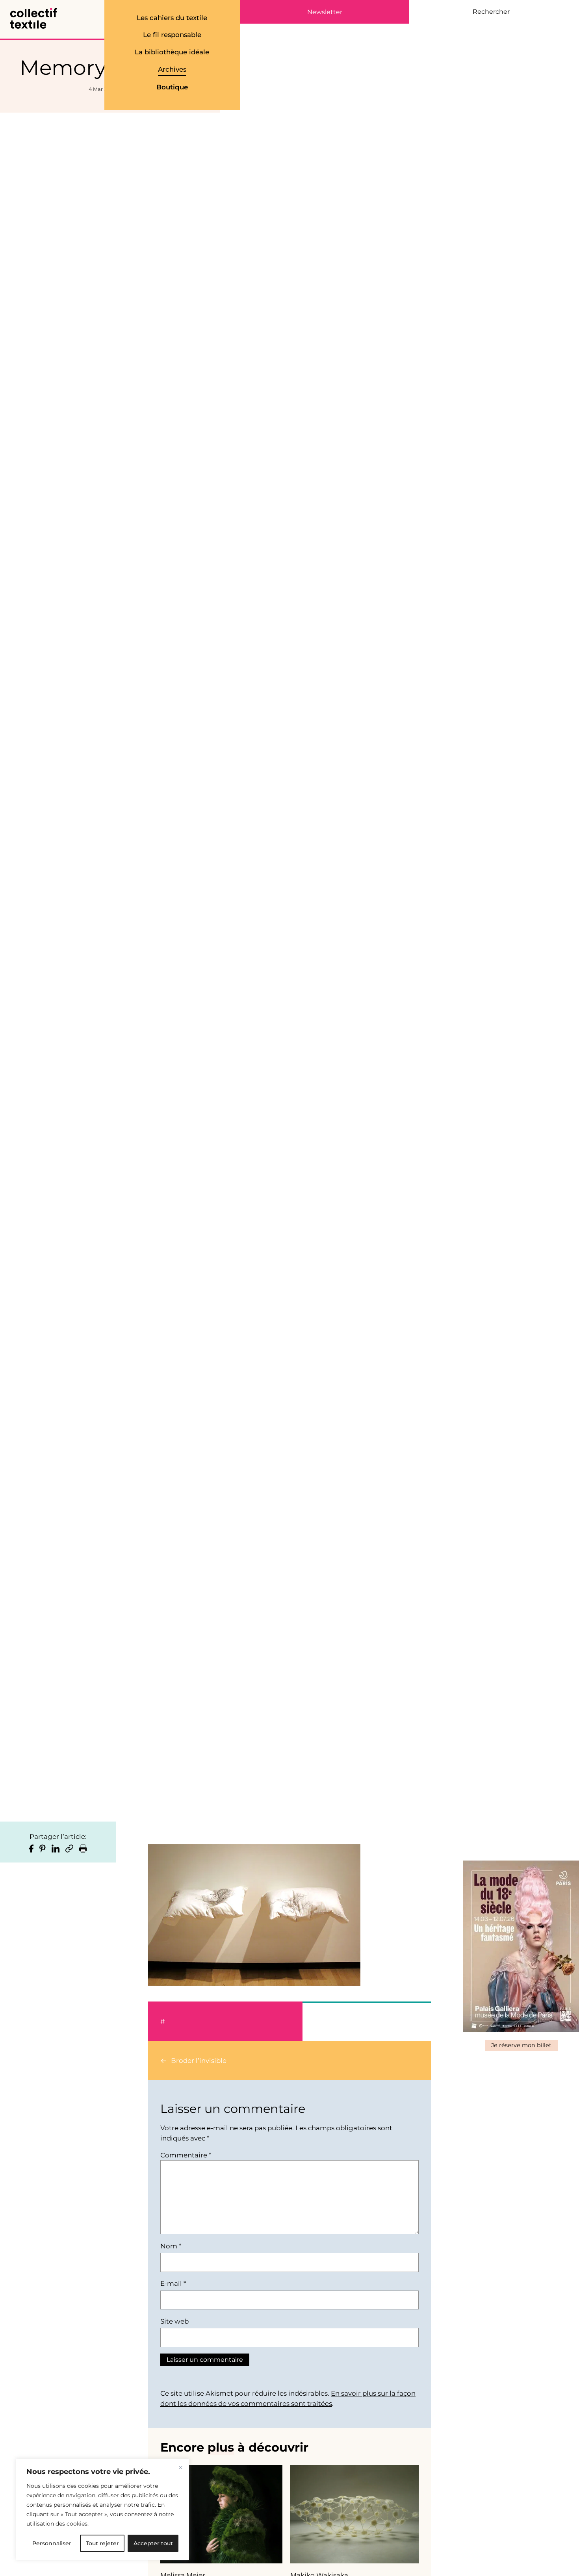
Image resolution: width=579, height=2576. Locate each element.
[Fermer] (180, 2467)
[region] (102, 2509)
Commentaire (186, 2155)
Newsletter (325, 12)
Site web (174, 2321)
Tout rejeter (102, 2543)
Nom (171, 2246)
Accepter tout (153, 2543)
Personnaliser (52, 2543)
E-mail (173, 2283)
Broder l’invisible (199, 2061)
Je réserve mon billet (521, 2045)
